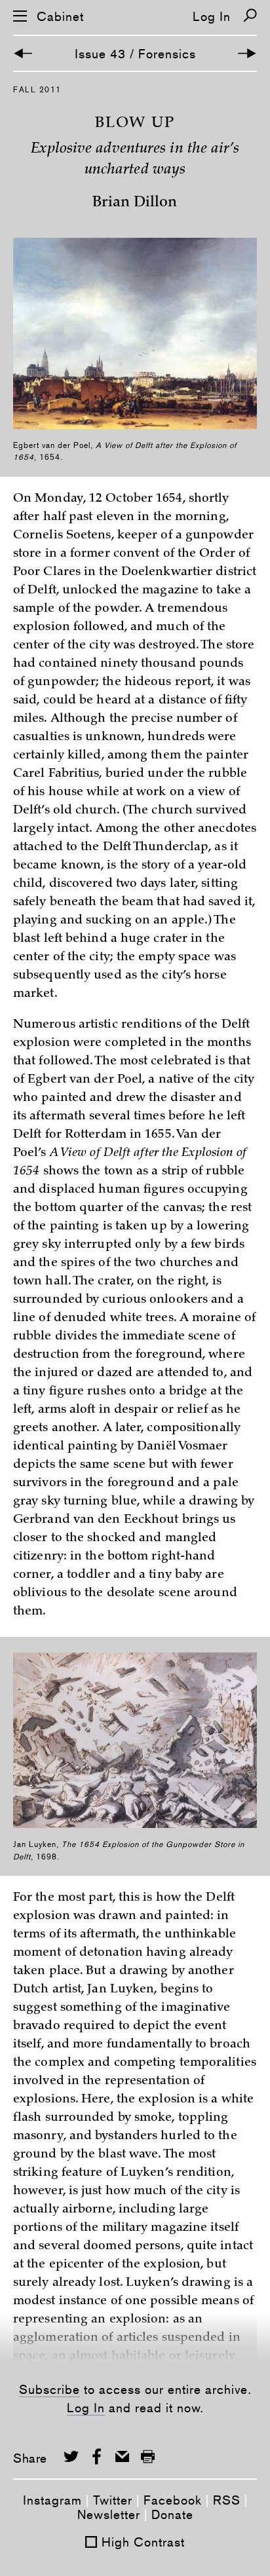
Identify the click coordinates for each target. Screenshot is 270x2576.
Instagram (52, 2500)
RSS (227, 2500)
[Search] (250, 15)
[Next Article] (247, 53)
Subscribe (49, 2389)
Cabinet (60, 17)
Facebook (173, 2500)
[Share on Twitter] (71, 2456)
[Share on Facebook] (97, 2456)
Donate (172, 2514)
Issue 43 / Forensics (135, 54)
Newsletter (109, 2514)
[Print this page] (148, 2456)
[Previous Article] (23, 53)
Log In (212, 16)
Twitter (113, 2500)
